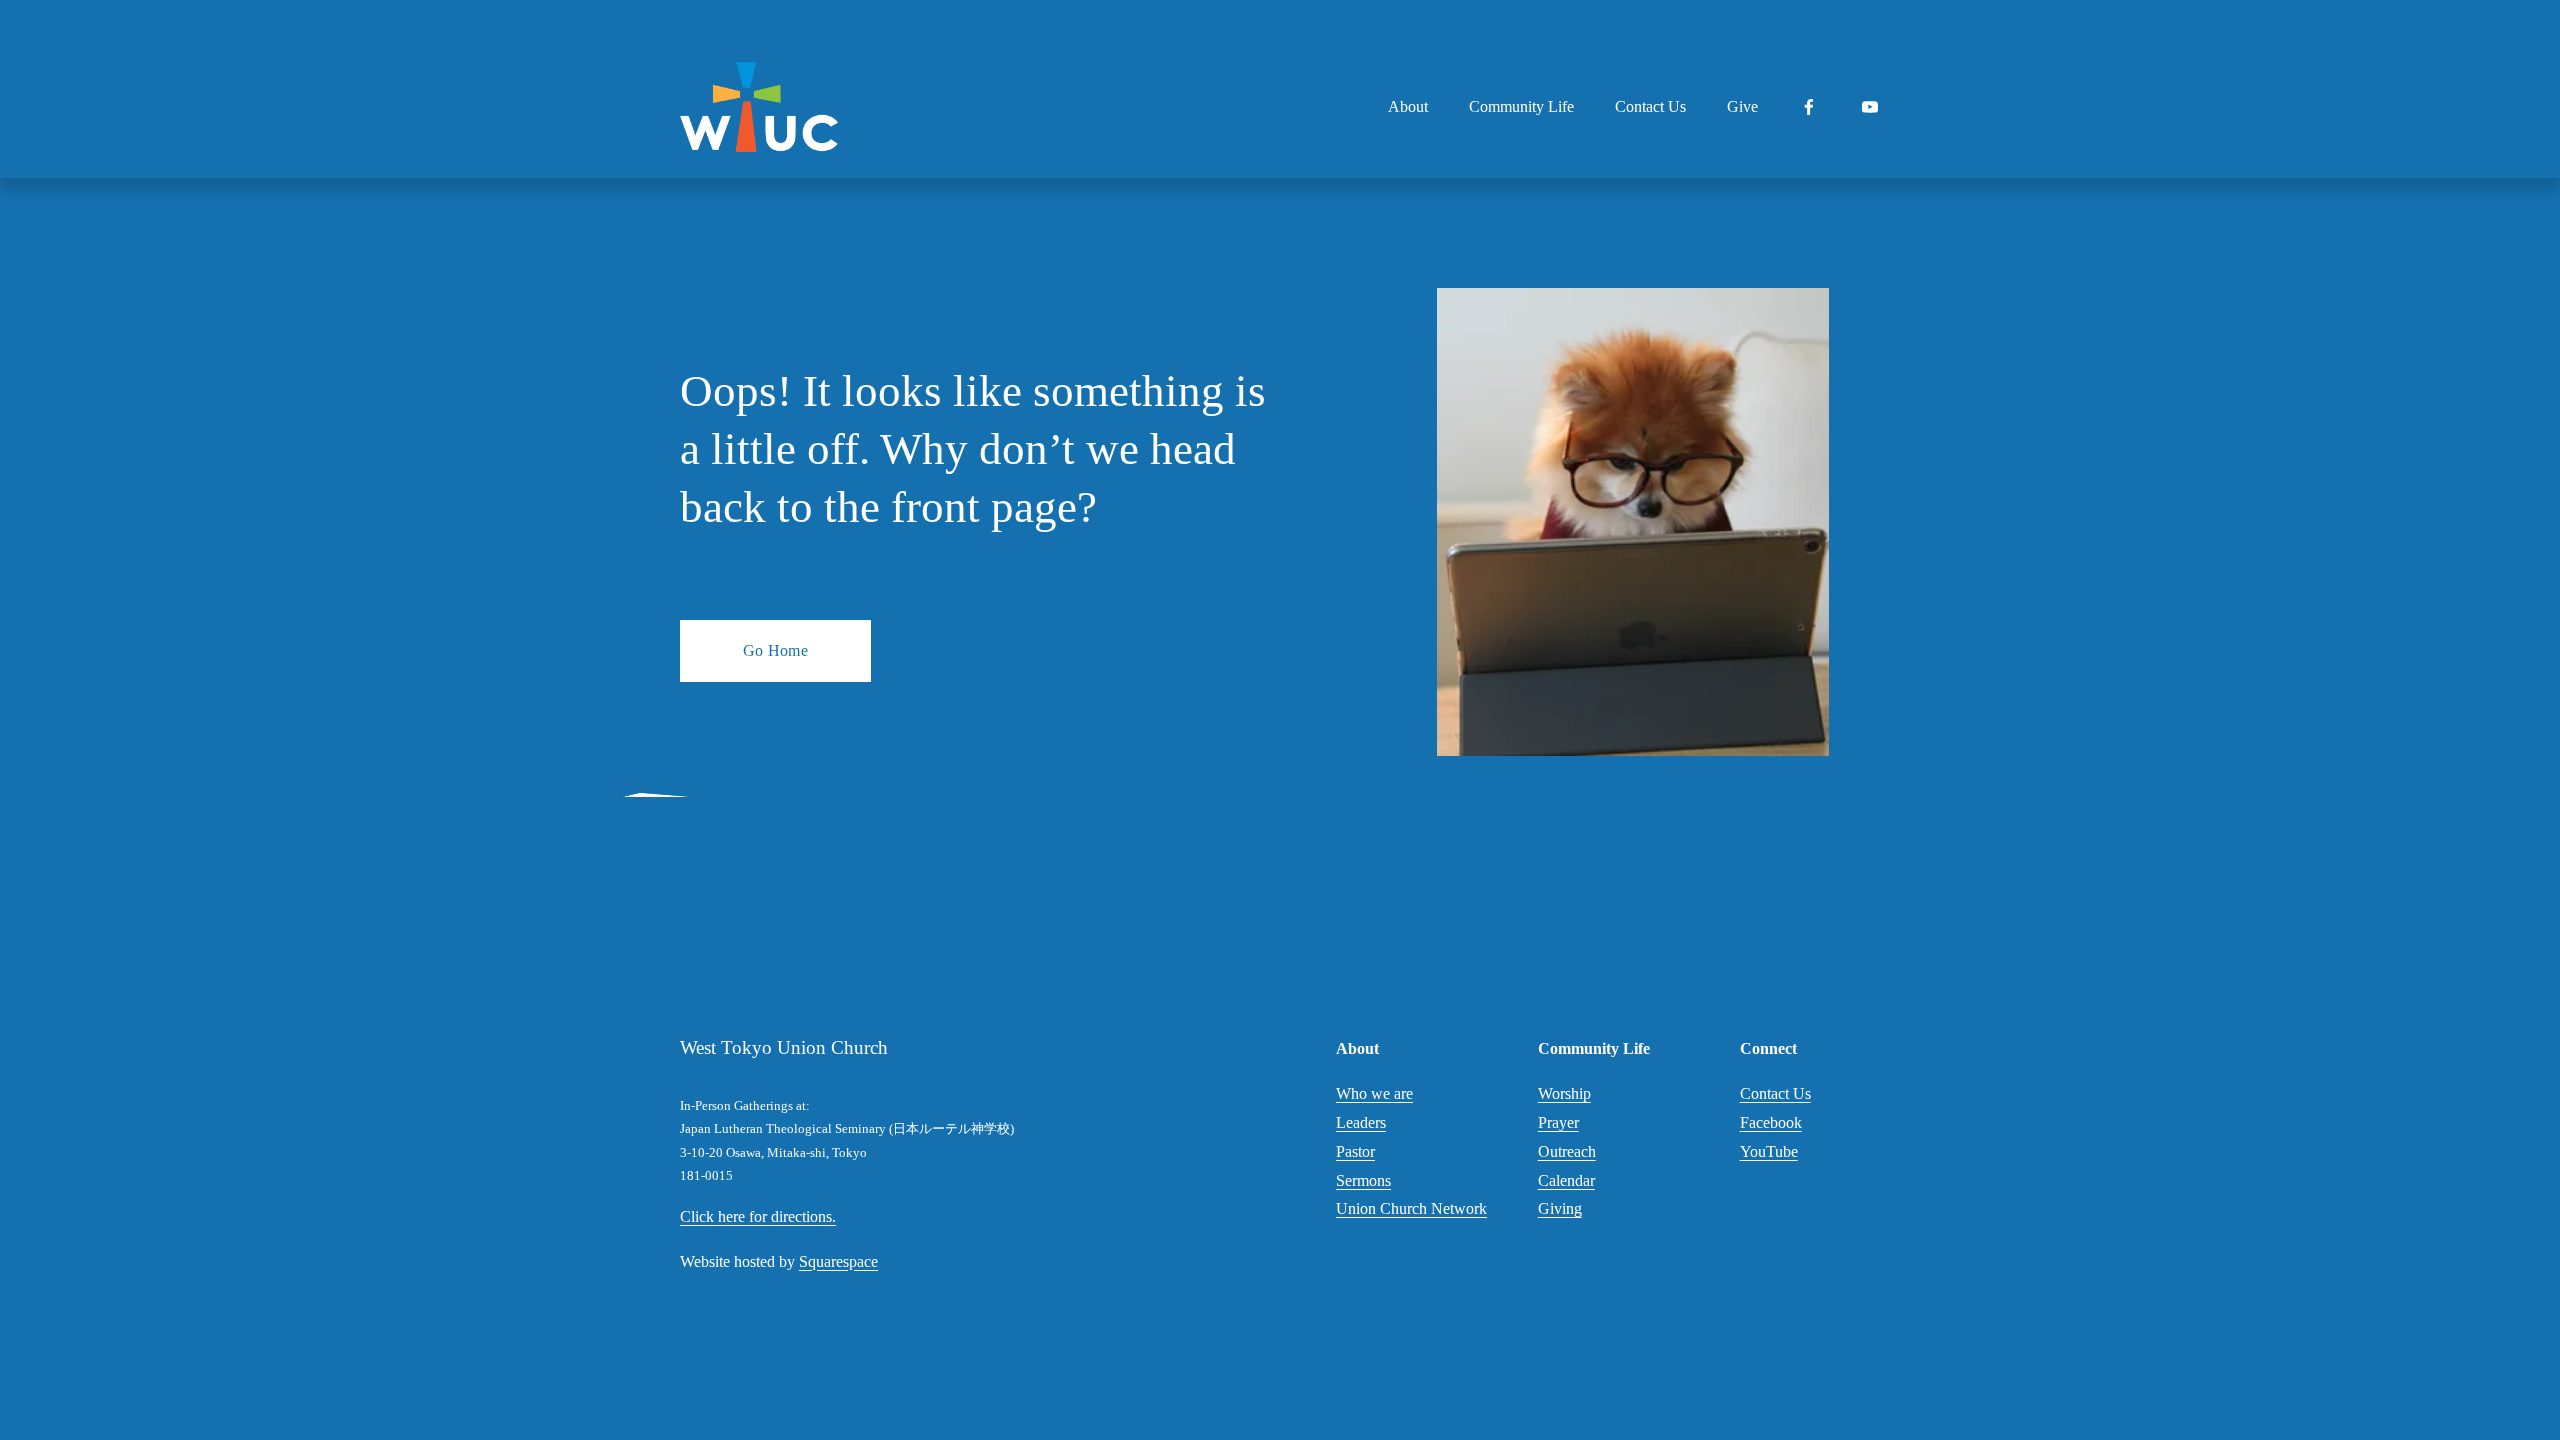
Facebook (1771, 1122)
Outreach (1567, 1151)
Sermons (1363, 1180)
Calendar (1566, 1180)
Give (1742, 106)
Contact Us (1650, 106)
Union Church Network (1411, 1208)
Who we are (1374, 1093)
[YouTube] (1870, 107)
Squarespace (838, 1261)
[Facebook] (1809, 107)
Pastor (1355, 1151)
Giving (1560, 1208)
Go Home (775, 650)
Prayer (1558, 1122)
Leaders (1361, 1122)
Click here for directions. (758, 1216)
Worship (1564, 1093)
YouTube (1769, 1151)
